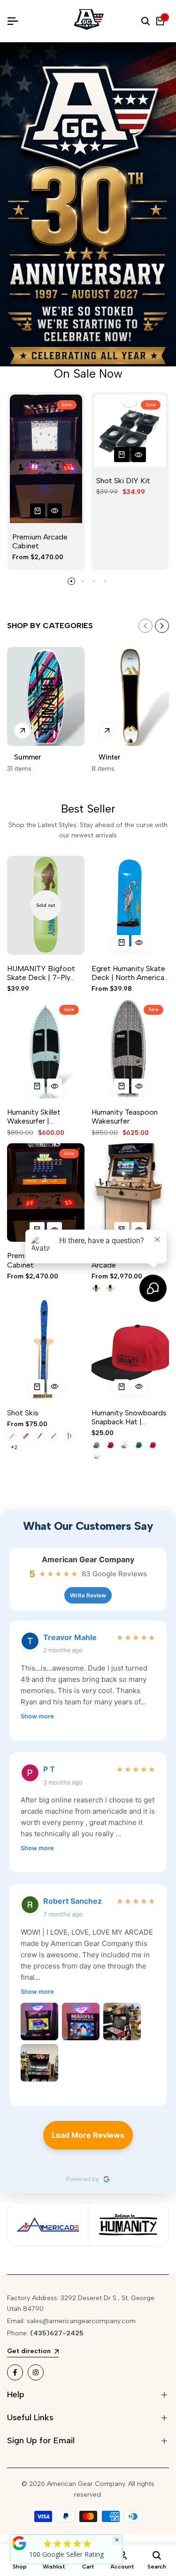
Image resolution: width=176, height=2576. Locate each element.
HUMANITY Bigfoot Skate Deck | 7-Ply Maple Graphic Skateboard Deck (41, 973)
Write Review (88, 1595)
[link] (88, 204)
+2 (14, 1447)
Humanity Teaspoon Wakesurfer (125, 1117)
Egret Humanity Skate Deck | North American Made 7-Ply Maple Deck (130, 973)
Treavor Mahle (70, 1637)
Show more (37, 1716)
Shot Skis (23, 1413)
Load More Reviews (88, 2135)
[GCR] (19, 2543)
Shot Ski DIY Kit (123, 481)
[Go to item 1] (71, 581)
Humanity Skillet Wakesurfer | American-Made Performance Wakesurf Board (45, 1117)
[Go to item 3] (94, 581)
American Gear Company (88, 1560)
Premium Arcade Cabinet (40, 541)
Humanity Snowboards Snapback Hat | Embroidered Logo (129, 1417)
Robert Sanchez (73, 1901)
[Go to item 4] (105, 581)
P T (49, 1769)
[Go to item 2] (83, 581)
